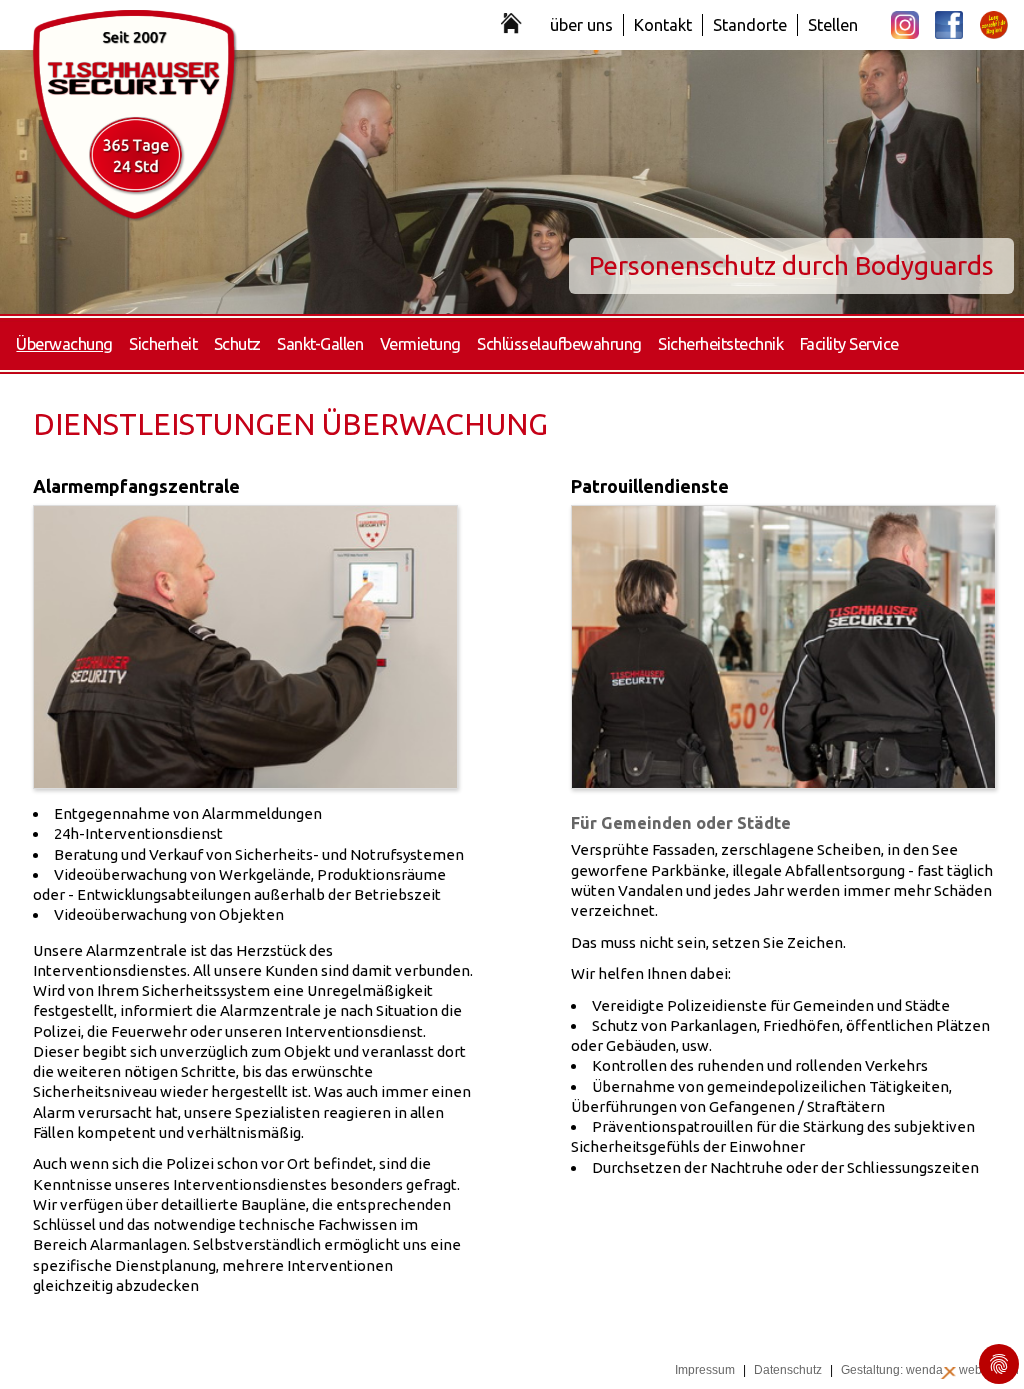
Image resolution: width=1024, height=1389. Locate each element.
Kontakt (663, 25)
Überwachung (64, 344)
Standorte (750, 25)
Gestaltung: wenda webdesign (930, 1370)
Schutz (237, 344)
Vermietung (420, 344)
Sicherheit (163, 344)
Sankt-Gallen (320, 344)
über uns (581, 25)
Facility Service (849, 344)
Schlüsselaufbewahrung (559, 344)
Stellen (833, 25)
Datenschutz (788, 1370)
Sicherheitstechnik (720, 344)
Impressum (705, 1370)
